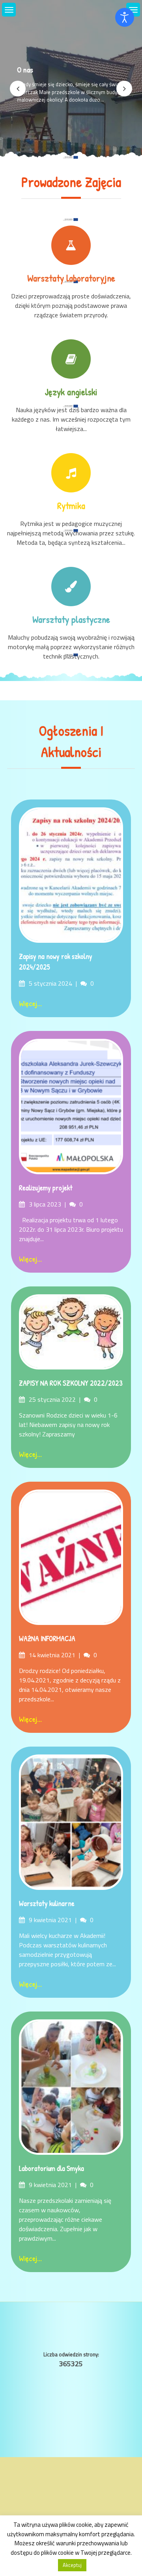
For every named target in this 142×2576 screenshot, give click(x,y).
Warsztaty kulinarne (47, 1903)
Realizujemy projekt (46, 1188)
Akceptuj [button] (72, 2565)
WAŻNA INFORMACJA (47, 1639)
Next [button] (124, 89)
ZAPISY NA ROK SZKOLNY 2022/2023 (71, 1383)
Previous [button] (18, 89)
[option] (71, 89)
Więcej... (30, 1003)
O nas (25, 69)
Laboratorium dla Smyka (51, 2168)
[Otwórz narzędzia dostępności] (125, 17)
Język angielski (71, 392)
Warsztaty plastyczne (71, 619)
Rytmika (71, 505)
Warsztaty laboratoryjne (71, 278)
